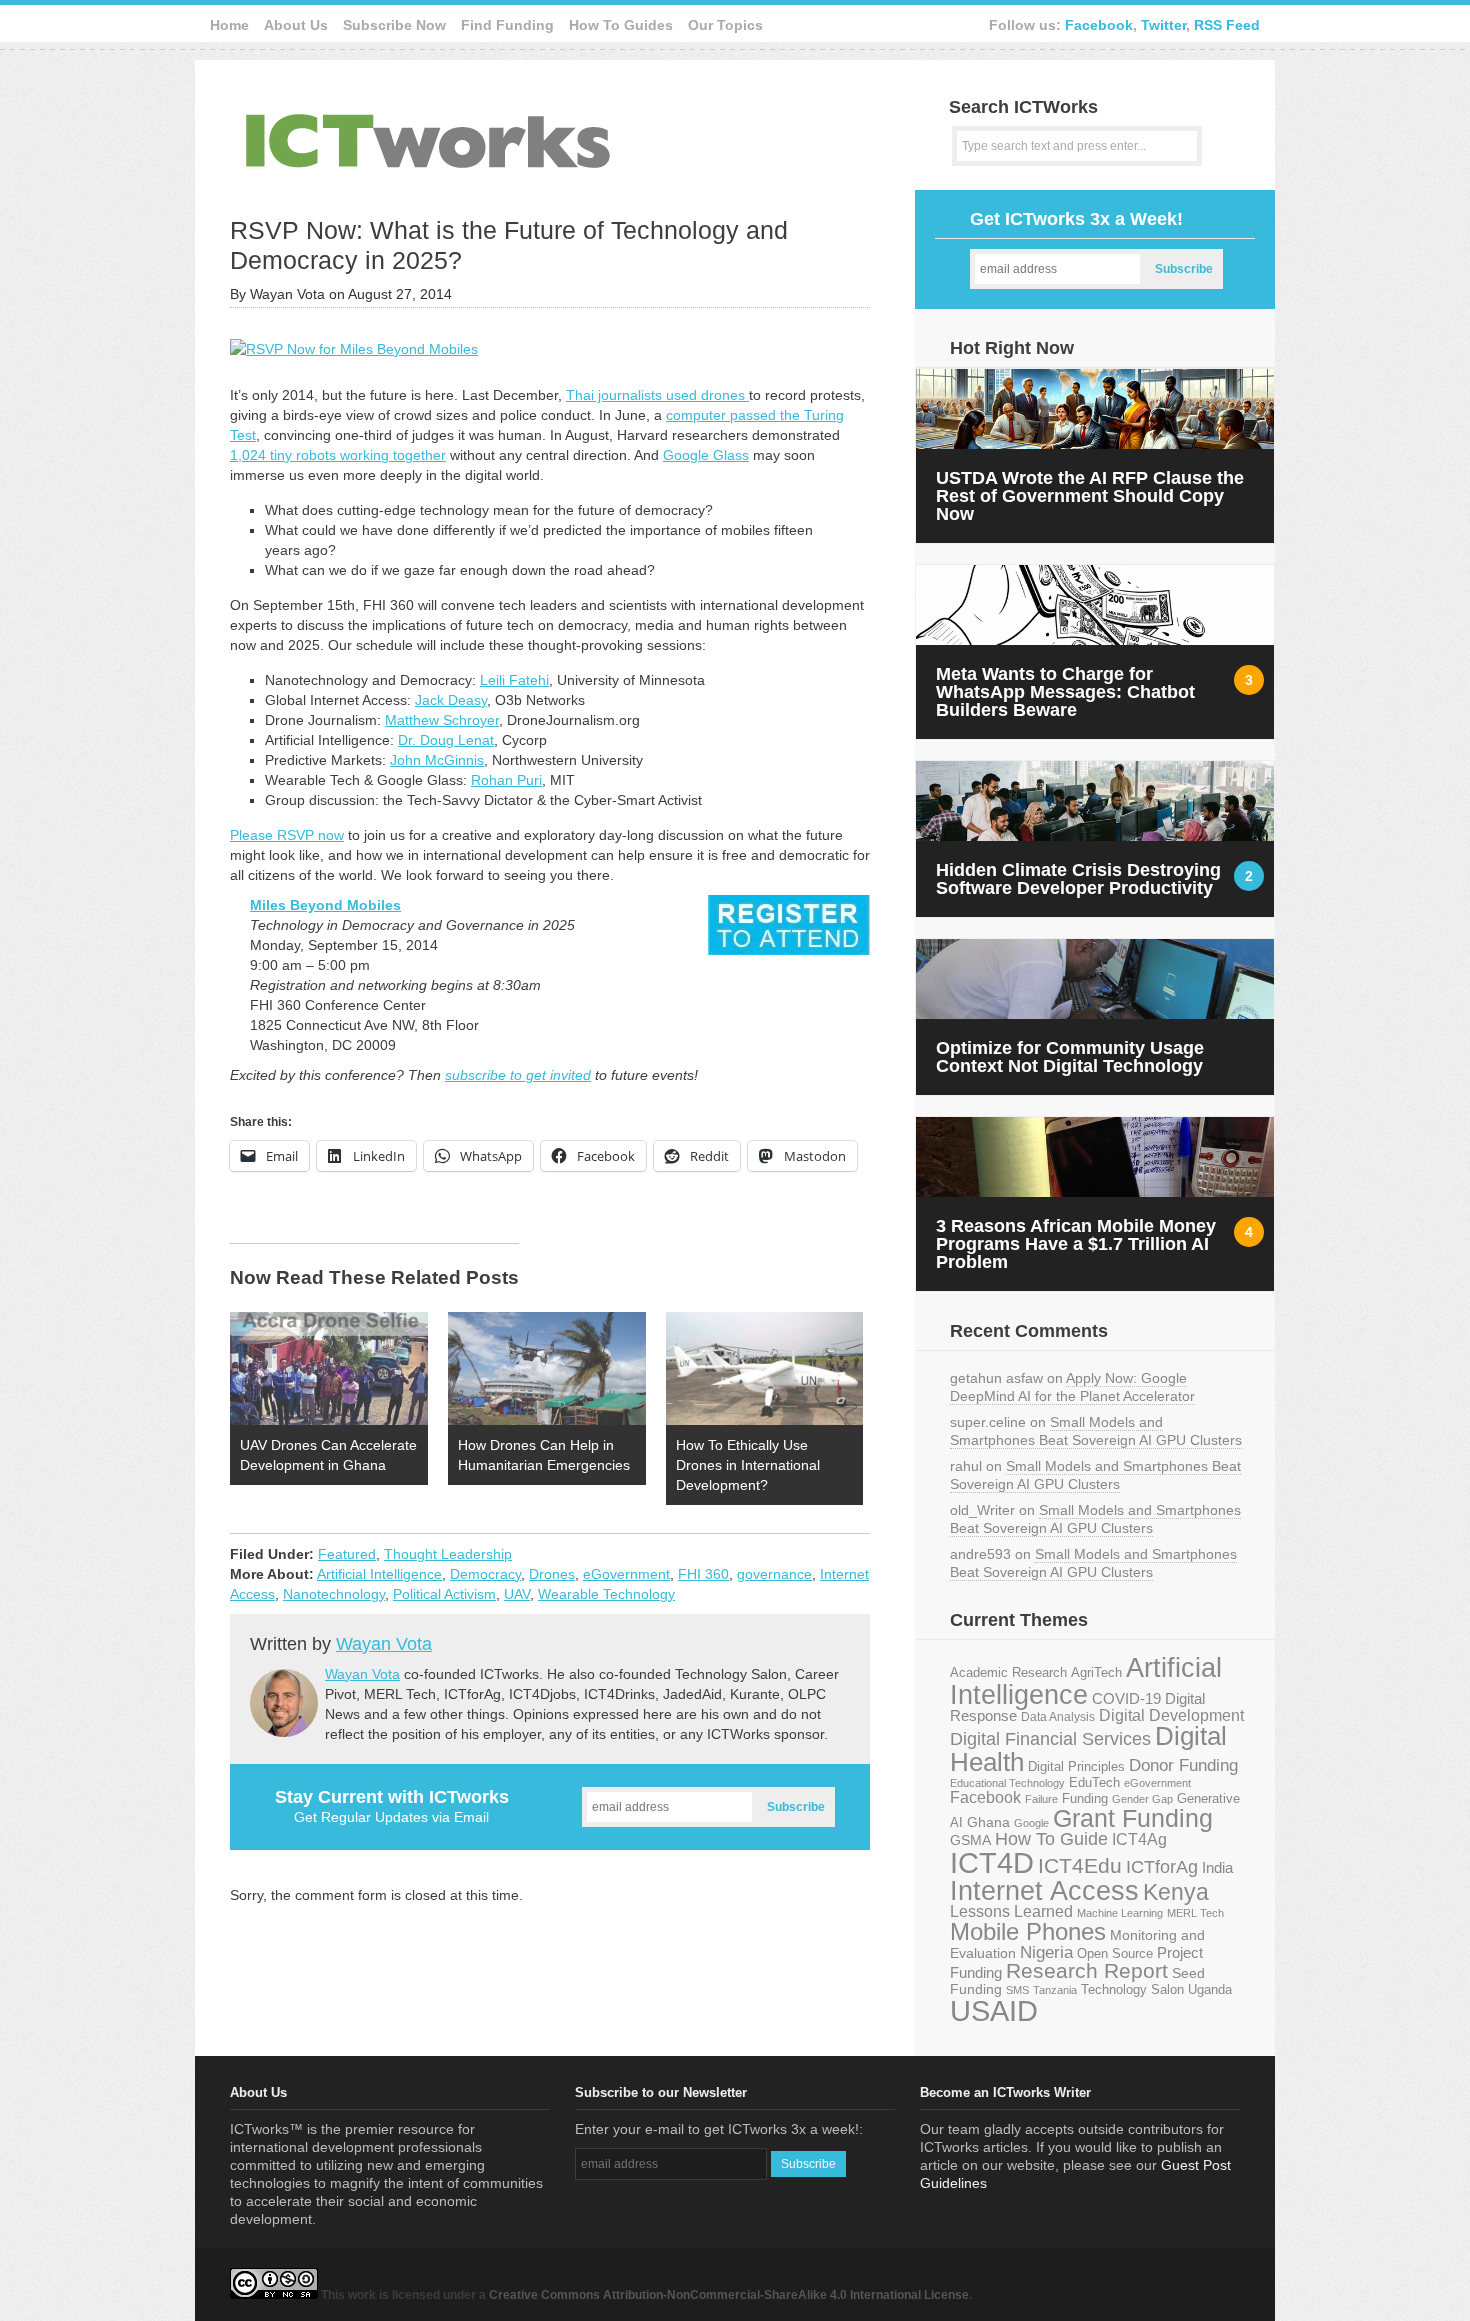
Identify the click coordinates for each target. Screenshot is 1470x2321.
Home (229, 25)
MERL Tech (1195, 1913)
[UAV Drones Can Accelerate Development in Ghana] (329, 1368)
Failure (1041, 1799)
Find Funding (507, 25)
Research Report (1087, 1970)
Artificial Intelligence (379, 1574)
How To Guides (621, 25)
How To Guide (1051, 1839)
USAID (994, 2010)
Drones (552, 1574)
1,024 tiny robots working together (338, 455)
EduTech (1094, 1783)
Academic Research (1008, 1673)
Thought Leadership (448, 1554)
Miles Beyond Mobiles (325, 905)
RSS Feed (1227, 25)
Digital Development (1171, 1715)
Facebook (1099, 25)
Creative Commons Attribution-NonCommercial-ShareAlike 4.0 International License (729, 2295)
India (1217, 1867)
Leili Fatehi (514, 680)
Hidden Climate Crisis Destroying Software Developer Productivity (1078, 879)
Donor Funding (1183, 1765)
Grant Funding (1133, 1818)
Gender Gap (1142, 1799)
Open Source (1115, 1953)
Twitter (1163, 25)
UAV (517, 1594)
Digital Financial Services (1050, 1739)
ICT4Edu (1080, 1865)
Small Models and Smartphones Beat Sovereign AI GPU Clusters (1096, 1431)
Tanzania (1055, 1990)
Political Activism (444, 1594)
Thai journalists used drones (657, 395)
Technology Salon (1132, 1989)
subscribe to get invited (518, 1075)
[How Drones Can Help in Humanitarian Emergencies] (547, 1368)
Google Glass (706, 455)
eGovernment (626, 1574)
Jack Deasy (451, 700)
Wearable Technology (606, 1594)
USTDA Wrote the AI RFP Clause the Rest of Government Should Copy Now (1090, 496)
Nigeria (1046, 1952)
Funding (1085, 1798)
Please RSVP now (287, 835)
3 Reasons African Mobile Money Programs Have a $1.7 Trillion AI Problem (1076, 1244)
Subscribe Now (394, 25)
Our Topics (725, 25)
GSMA (970, 1840)
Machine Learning (1120, 1913)
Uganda (1210, 1990)
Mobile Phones (1028, 1931)
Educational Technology (1007, 1783)
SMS (1017, 1990)
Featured (347, 1554)
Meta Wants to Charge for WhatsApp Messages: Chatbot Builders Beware (1065, 692)
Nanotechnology (334, 1594)
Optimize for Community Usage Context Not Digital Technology (1070, 1057)
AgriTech (1096, 1672)
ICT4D (992, 1863)
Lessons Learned (1011, 1911)
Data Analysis (1058, 1716)
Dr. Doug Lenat (446, 740)
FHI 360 (703, 1574)
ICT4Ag (1139, 1839)
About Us (296, 25)
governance (774, 1574)
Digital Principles (1076, 1767)
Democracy (485, 1574)
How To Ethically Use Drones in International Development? (748, 1465)
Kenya (1176, 1892)
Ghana (988, 1822)
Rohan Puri (506, 780)
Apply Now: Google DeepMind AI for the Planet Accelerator (1072, 1387)
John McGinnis (437, 760)
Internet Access (1044, 1891)
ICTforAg (1162, 1866)
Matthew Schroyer (442, 720)
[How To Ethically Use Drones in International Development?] (765, 1368)
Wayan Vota (384, 1644)
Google (1031, 1823)
